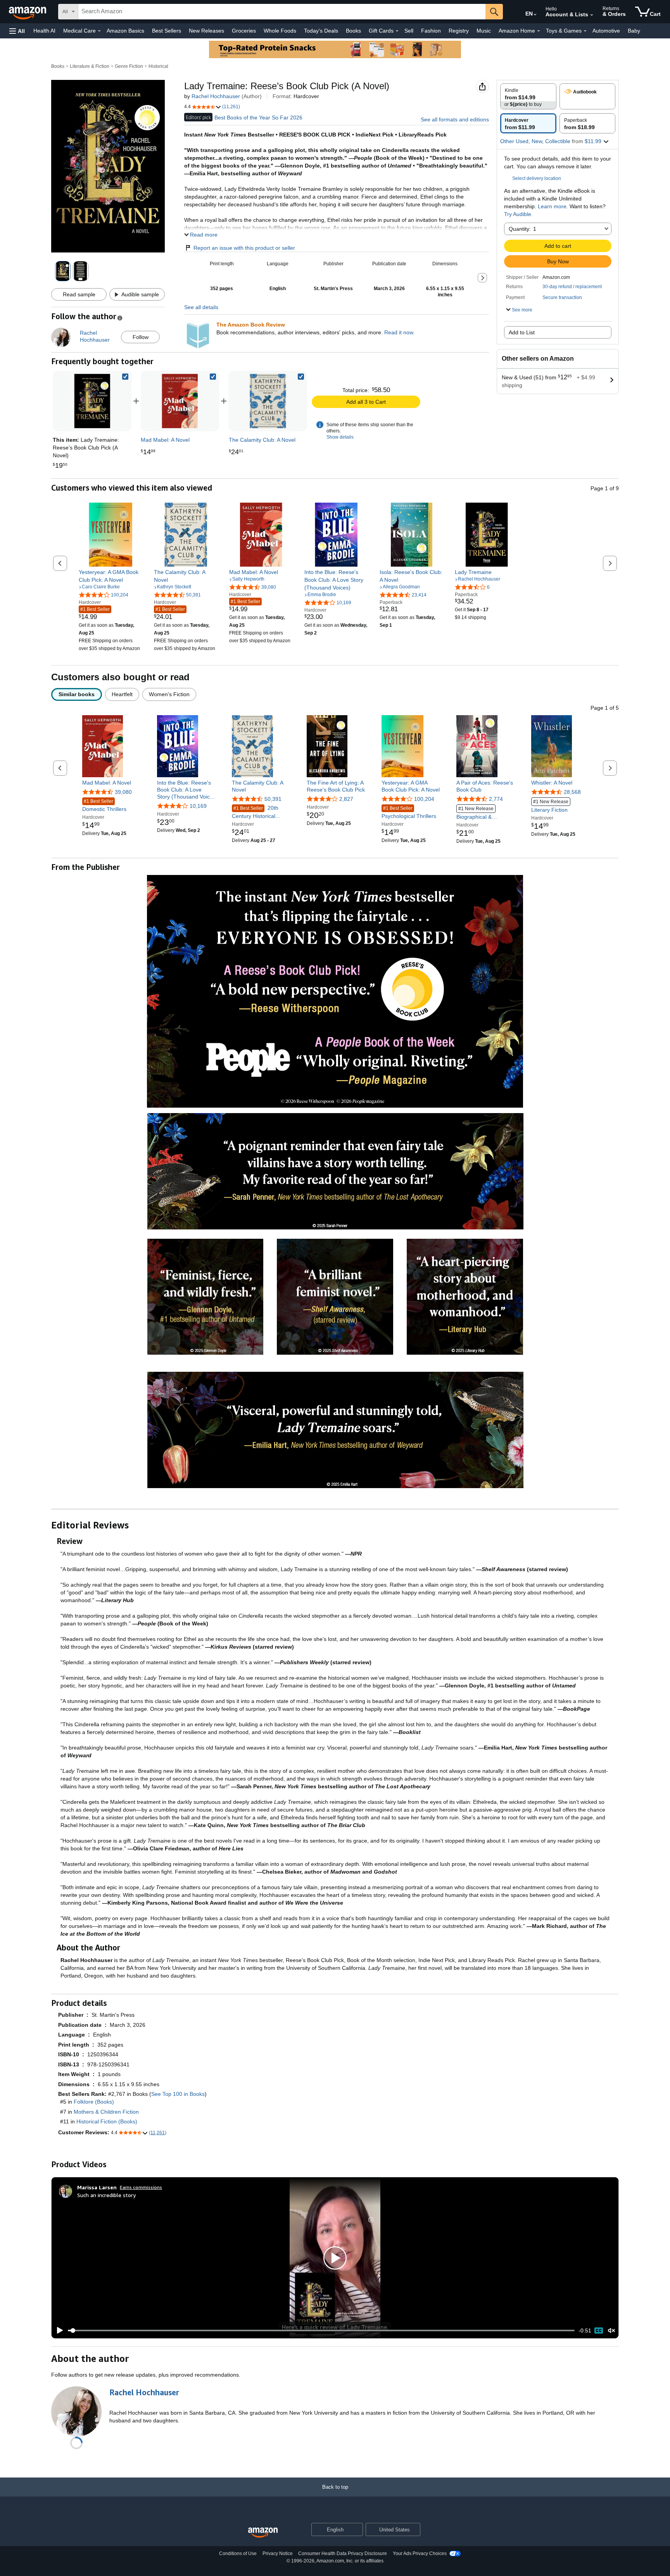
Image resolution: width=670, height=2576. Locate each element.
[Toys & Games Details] (585, 31)
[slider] (321, 2331)
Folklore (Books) (94, 2102)
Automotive (606, 31)
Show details (340, 437)
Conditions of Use (238, 2554)
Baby (634, 31)
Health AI (44, 31)
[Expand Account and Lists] (592, 15)
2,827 (346, 799)
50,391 (273, 799)
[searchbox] (282, 12)
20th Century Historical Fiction (255, 812)
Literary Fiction (550, 806)
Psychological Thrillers (409, 812)
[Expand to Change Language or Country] (535, 15)
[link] (180, 401)
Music (484, 31)
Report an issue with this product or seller (244, 248)
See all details (201, 307)
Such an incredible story (106, 2195)
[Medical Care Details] (99, 31)
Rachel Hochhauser (216, 96)
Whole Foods (280, 31)
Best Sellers (167, 31)
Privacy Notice (278, 2554)
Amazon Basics (125, 31)
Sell (409, 31)
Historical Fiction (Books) (107, 2121)
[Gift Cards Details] (397, 31)
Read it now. (399, 332)
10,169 (198, 806)
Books (353, 31)
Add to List (522, 332)
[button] (17, 31)
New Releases (206, 31)
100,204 (424, 799)
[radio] (528, 96)
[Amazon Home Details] (539, 31)
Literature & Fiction (90, 66)
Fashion (431, 31)
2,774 (496, 799)
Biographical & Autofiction (475, 813)
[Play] (58, 2331)
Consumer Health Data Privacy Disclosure (343, 2554)
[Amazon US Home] (263, 2533)
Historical (158, 66)
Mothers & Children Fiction (106, 2112)
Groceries (244, 31)
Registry (459, 31)
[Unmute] (611, 2330)
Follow (141, 337)
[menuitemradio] (599, 2331)
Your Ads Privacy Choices (420, 2554)
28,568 (572, 792)
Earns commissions (141, 2187)
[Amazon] (28, 12)
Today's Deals (321, 31)
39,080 (123, 792)
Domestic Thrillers (104, 805)
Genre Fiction (129, 66)
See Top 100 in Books (178, 2094)
